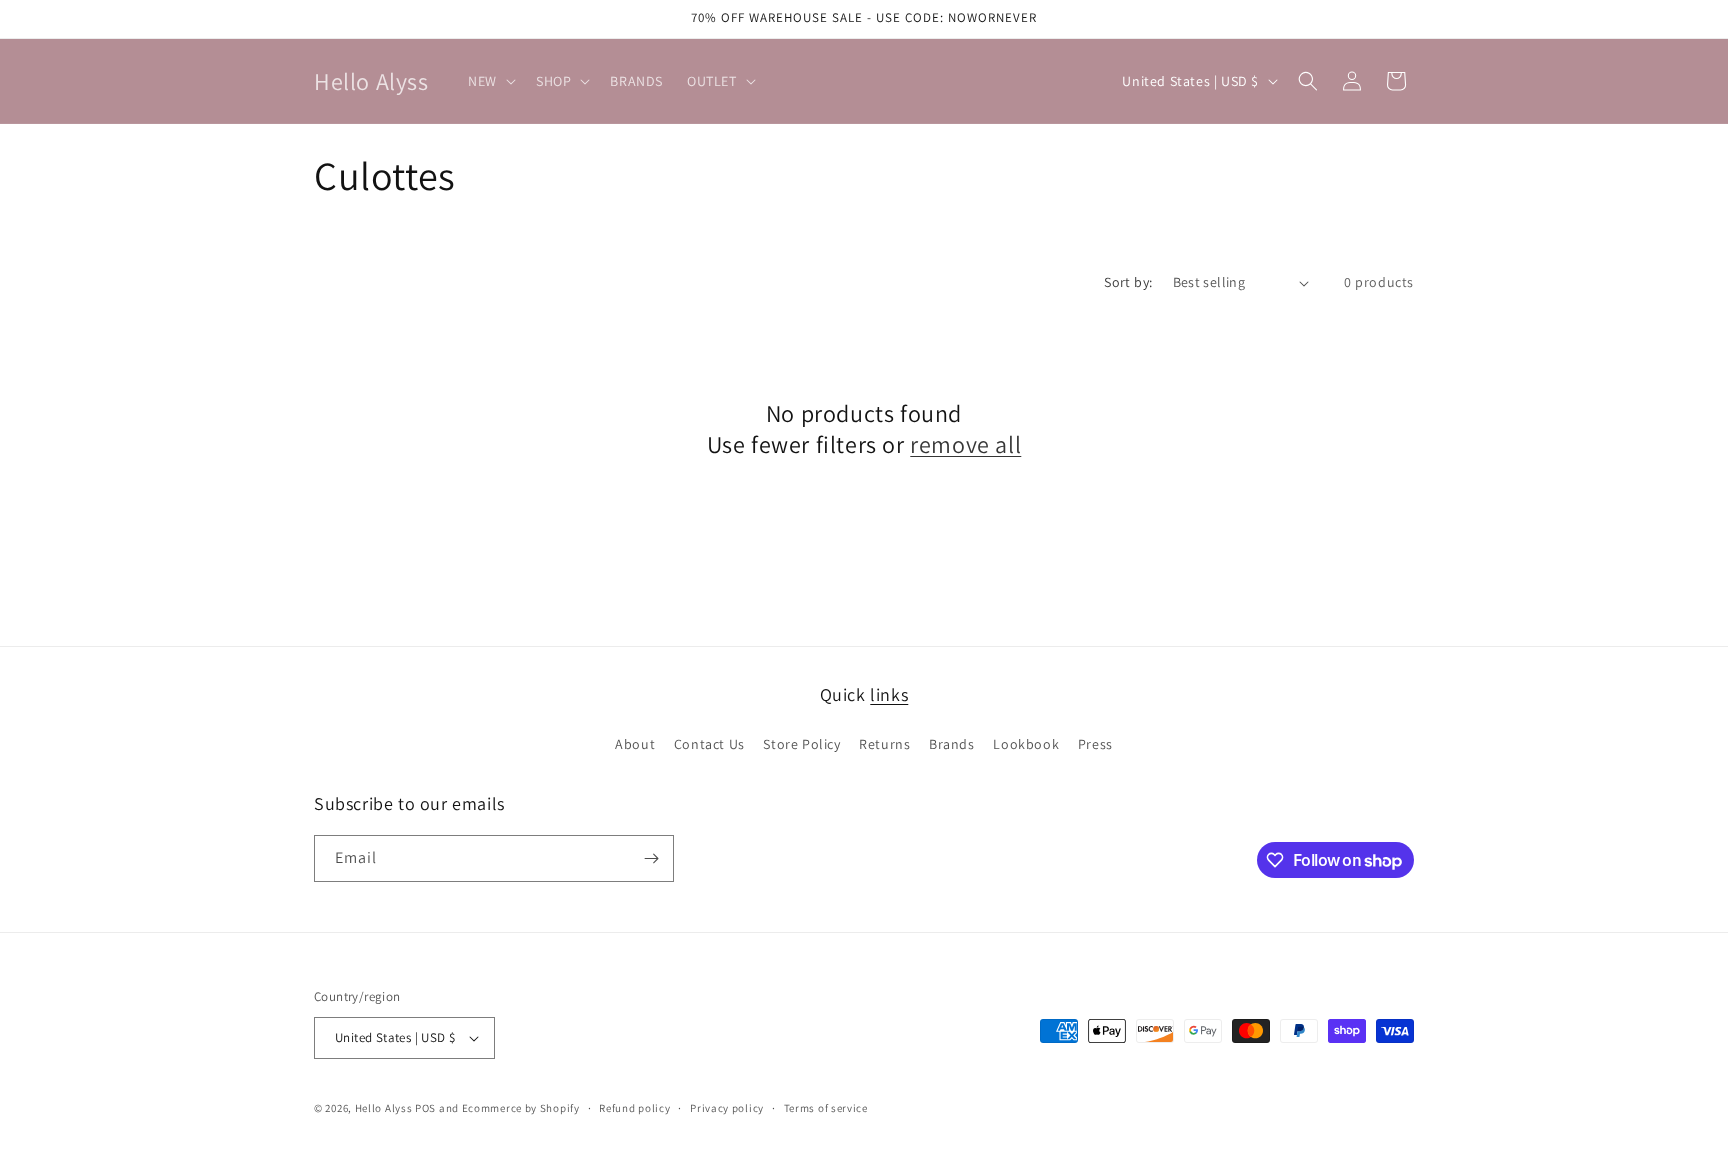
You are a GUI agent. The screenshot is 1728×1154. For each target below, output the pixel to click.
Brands (952, 744)
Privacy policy (727, 1108)
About (635, 744)
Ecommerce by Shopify (521, 1108)
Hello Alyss (384, 1108)
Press (1095, 744)
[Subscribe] (651, 858)
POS (425, 1108)
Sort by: (1128, 282)
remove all (965, 444)
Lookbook (1026, 744)
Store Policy (801, 744)
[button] (490, 81)
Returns (884, 744)
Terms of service (826, 1108)
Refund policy (634, 1108)
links (889, 694)
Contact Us (709, 744)
